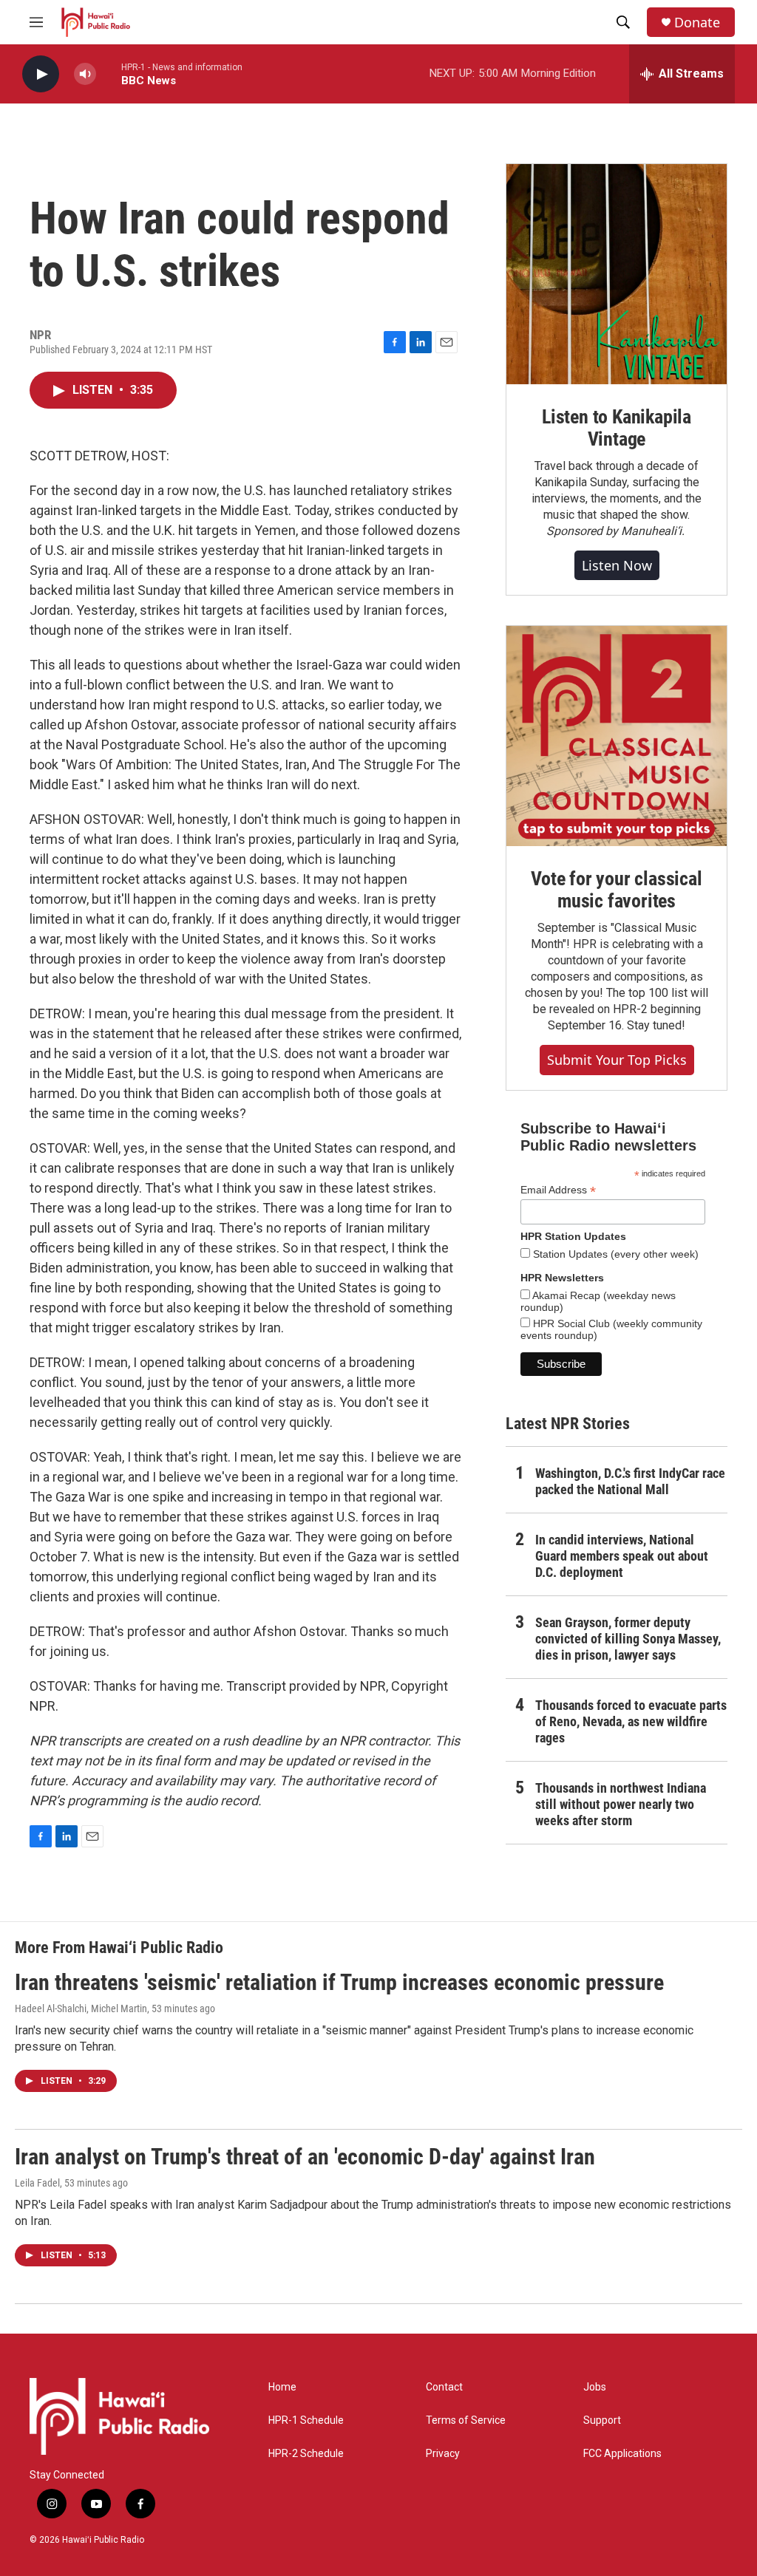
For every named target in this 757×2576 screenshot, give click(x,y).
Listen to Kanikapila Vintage (617, 428)
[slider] (109, 74)
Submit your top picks (617, 1060)
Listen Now (617, 565)
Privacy (443, 2454)
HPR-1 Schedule (306, 2420)
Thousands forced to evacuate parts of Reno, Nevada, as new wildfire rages (631, 1721)
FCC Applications (622, 2454)
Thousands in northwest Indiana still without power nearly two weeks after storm (621, 1804)
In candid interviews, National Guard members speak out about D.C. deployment (622, 1556)
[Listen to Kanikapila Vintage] (617, 274)
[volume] (85, 74)
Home (282, 2387)
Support (602, 2420)
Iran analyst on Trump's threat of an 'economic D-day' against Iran (305, 2157)
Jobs (595, 2387)
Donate (697, 23)
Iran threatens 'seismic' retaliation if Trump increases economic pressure (339, 1982)
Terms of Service (466, 2420)
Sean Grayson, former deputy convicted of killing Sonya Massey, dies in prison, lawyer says (628, 1639)
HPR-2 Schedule (306, 2454)
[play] (41, 74)
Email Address (558, 1190)
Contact (444, 2387)
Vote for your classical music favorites (616, 890)
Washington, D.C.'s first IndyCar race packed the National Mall (630, 1481)
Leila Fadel (37, 2183)
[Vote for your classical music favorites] (617, 736)
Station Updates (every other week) (614, 1254)
